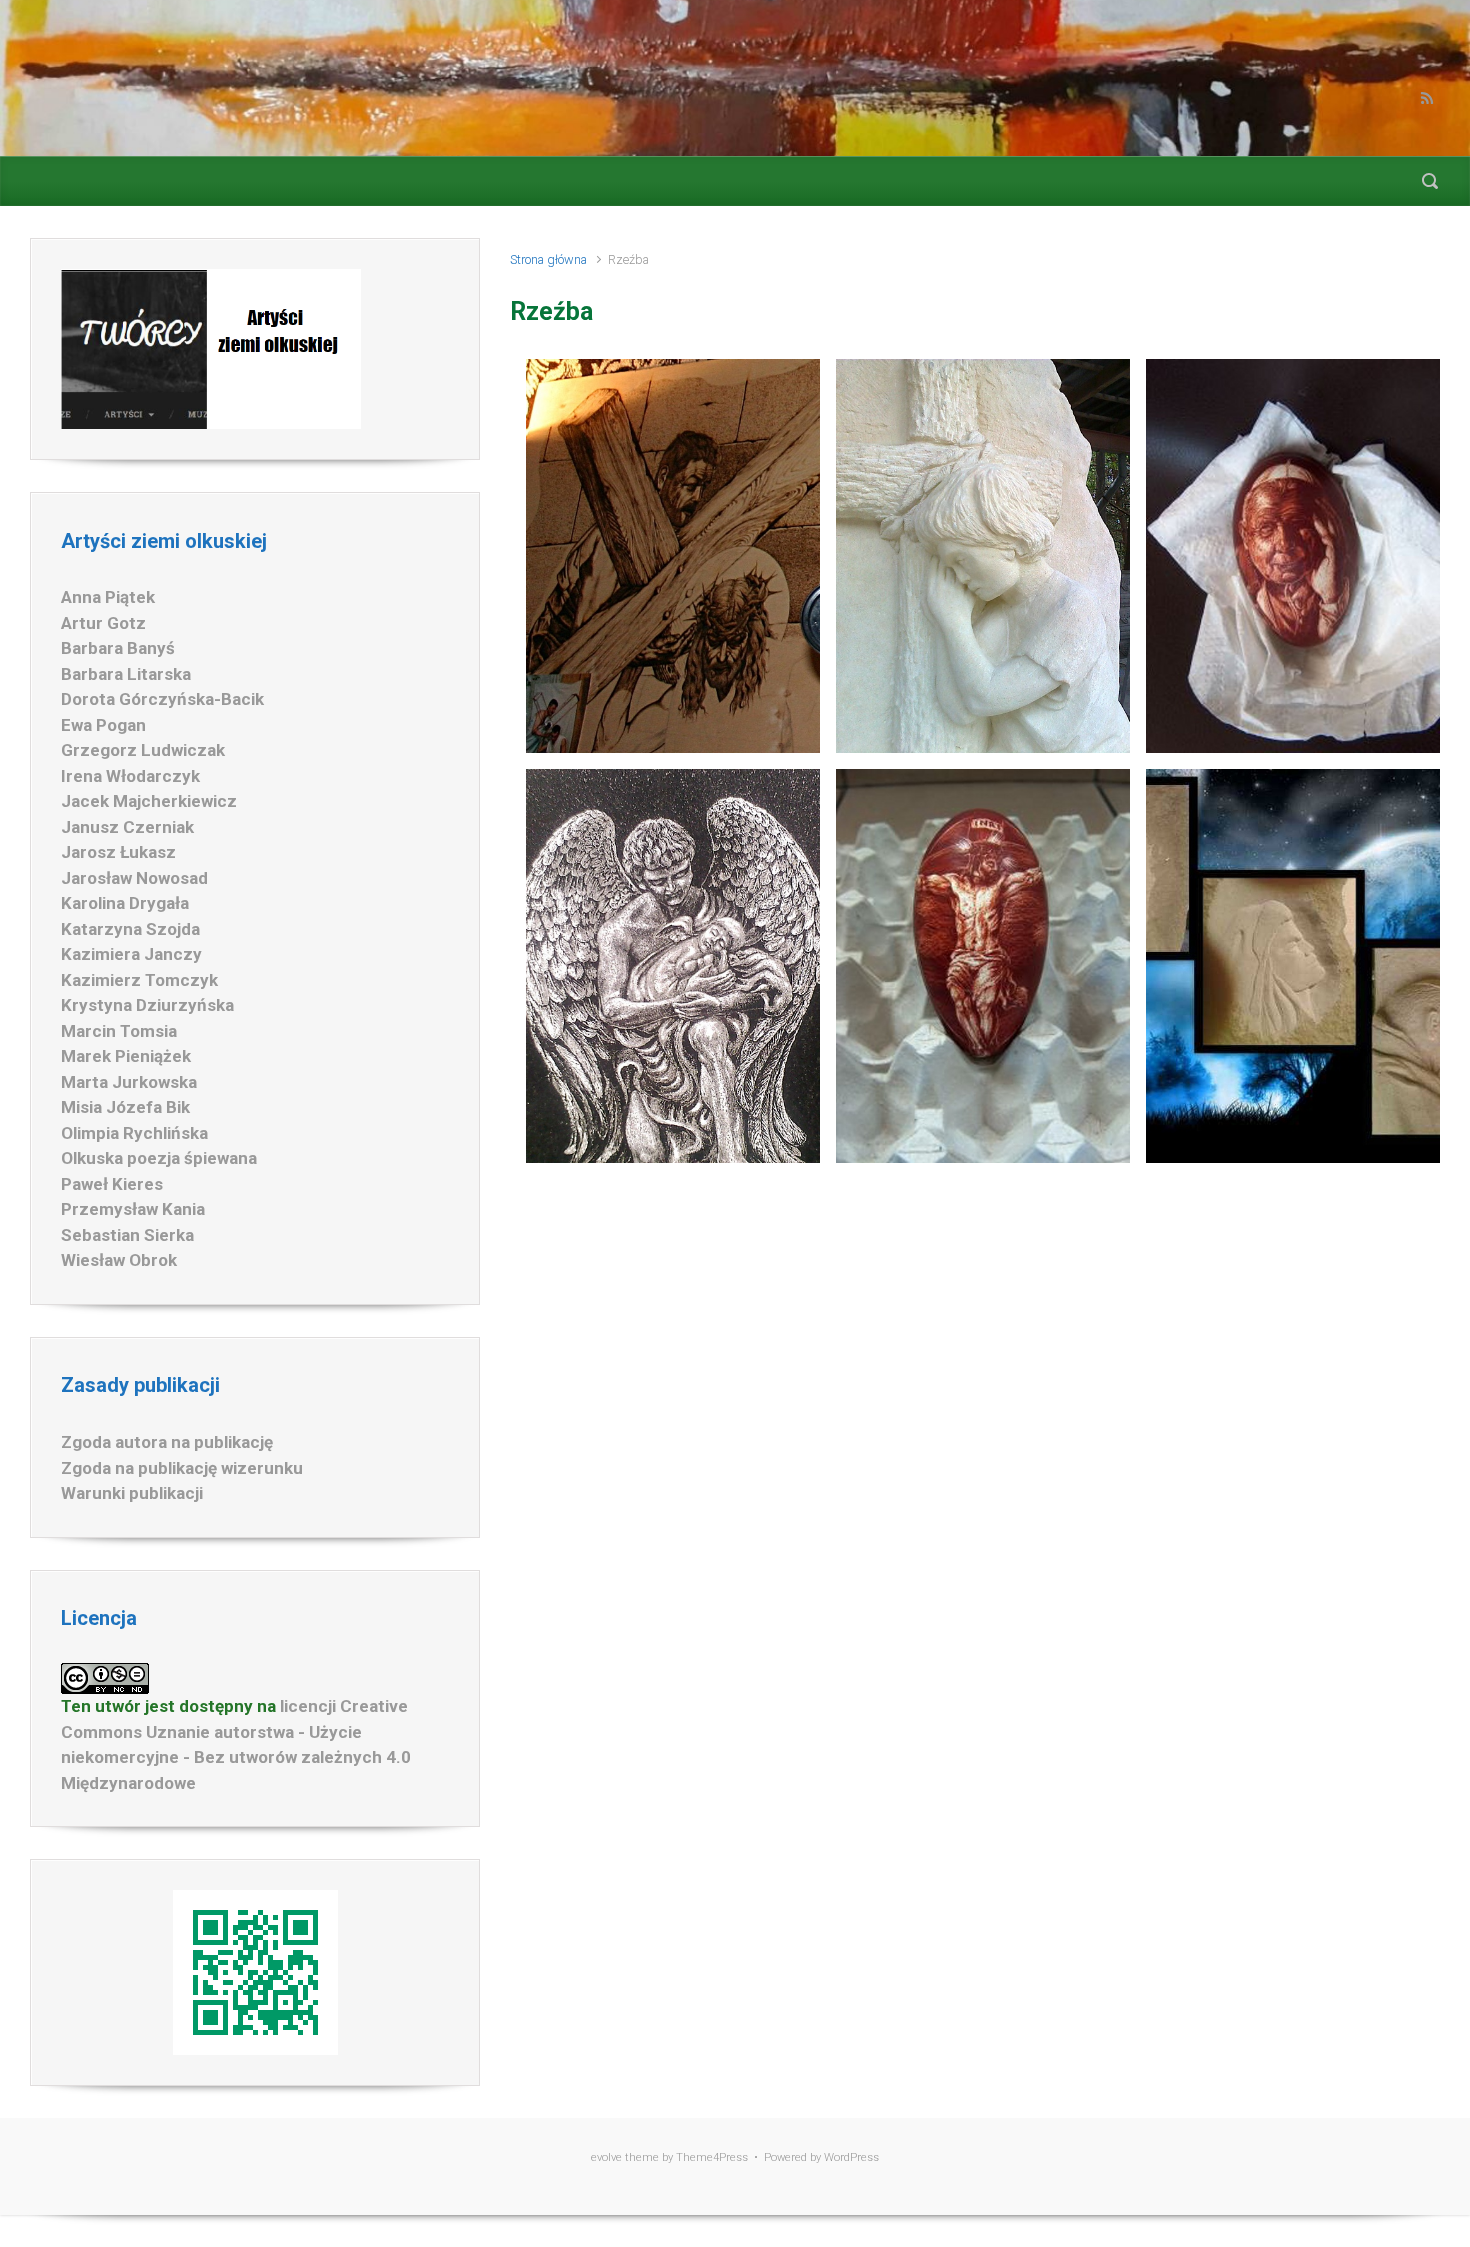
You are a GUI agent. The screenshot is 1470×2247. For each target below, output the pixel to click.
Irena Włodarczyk (130, 776)
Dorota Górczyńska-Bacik (162, 699)
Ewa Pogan (103, 725)
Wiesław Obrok (119, 1260)
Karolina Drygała (125, 903)
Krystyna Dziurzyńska (147, 1005)
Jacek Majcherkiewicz (149, 801)
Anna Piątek (108, 597)
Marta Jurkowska (129, 1082)
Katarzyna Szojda (130, 929)
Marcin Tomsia (119, 1031)
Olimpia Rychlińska (134, 1133)
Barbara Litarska (126, 674)
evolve (606, 2157)
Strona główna (548, 259)
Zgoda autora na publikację (167, 1442)
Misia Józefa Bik (125, 1107)
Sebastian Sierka (127, 1235)
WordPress (851, 2157)
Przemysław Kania (133, 1209)
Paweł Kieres (112, 1184)
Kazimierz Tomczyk (139, 980)
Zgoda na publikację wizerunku (182, 1468)
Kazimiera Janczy (131, 954)
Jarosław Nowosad (134, 878)
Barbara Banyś (118, 648)
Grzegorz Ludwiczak (143, 750)
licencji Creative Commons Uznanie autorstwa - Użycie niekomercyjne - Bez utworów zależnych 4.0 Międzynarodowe (236, 1744)
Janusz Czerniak (127, 827)
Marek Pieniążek (126, 1056)
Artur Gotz (103, 623)
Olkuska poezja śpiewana (159, 1158)
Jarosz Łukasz (118, 852)
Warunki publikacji (132, 1493)
